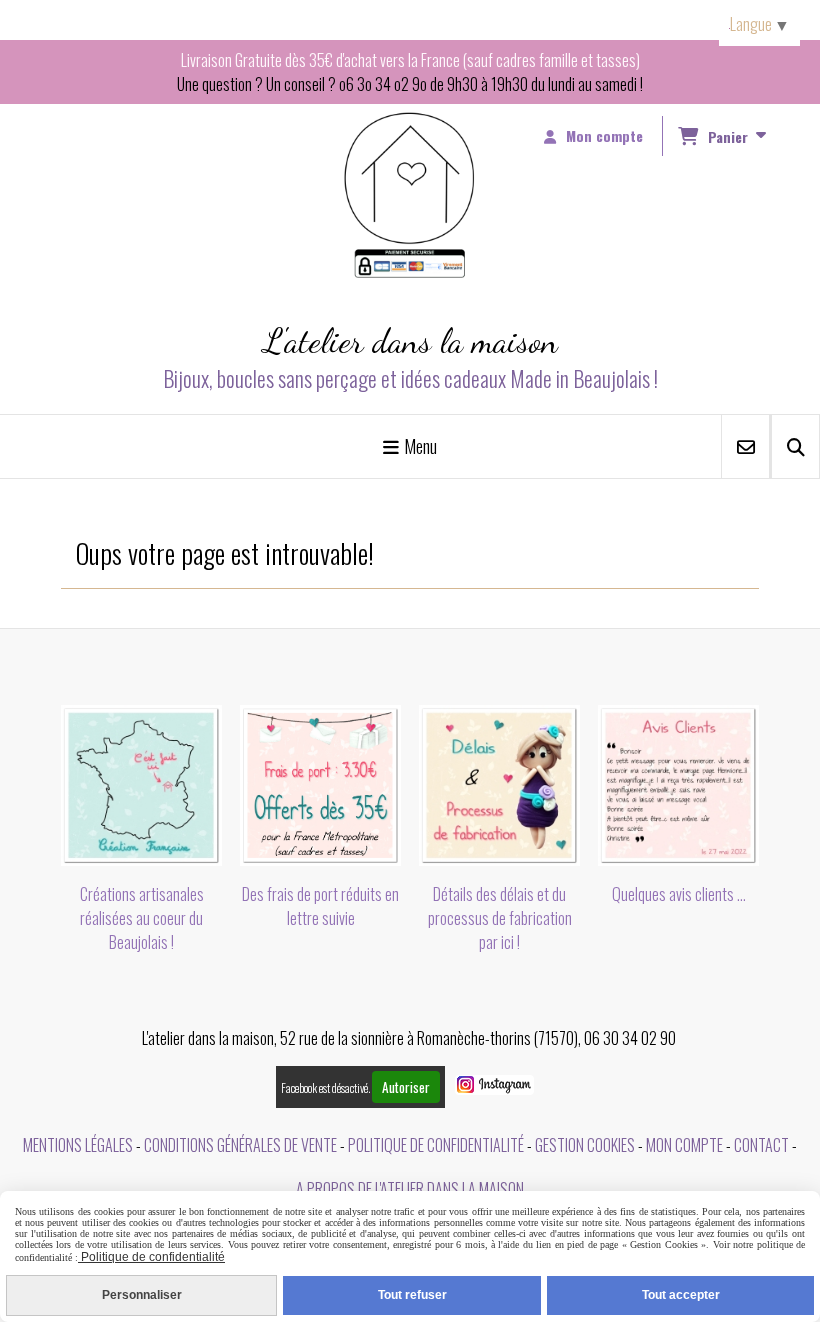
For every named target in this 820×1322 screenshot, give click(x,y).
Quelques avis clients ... (679, 894)
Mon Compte (684, 1145)
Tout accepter (681, 1295)
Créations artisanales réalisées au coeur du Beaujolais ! (142, 918)
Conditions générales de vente (240, 1145)
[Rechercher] (795, 446)
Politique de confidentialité (436, 1145)
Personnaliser (142, 1295)
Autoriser (406, 1087)
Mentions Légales (78, 1145)
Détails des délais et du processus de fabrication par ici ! (500, 918)
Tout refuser (412, 1295)
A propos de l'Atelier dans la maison (410, 1189)
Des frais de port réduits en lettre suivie (320, 906)
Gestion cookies (585, 1145)
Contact (761, 1145)
